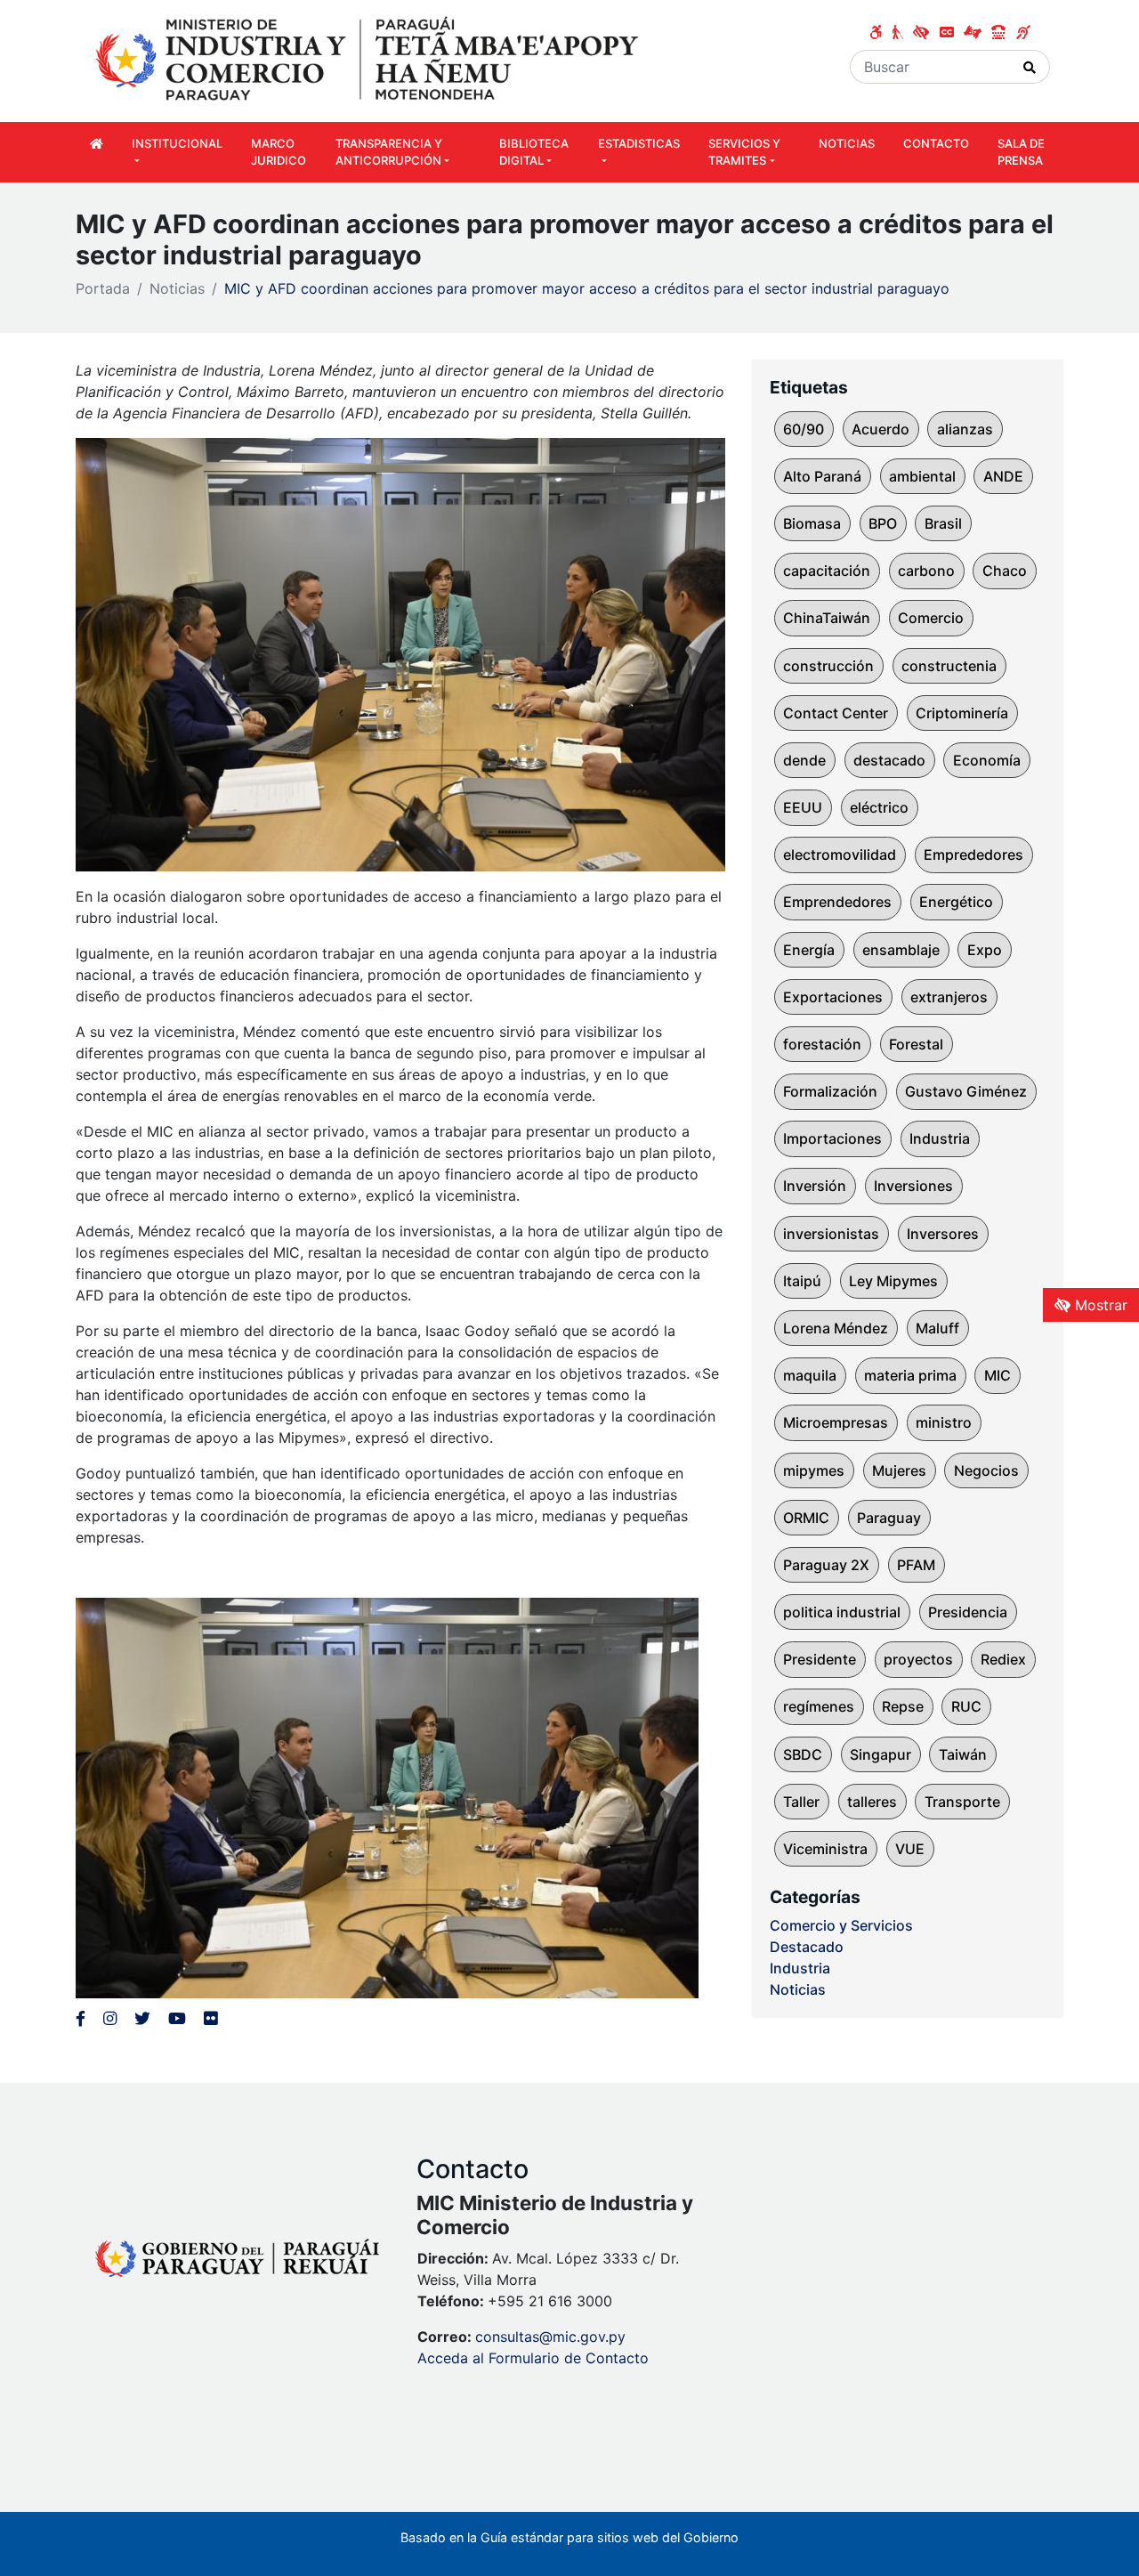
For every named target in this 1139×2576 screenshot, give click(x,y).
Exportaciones (833, 997)
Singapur (881, 1754)
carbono (926, 571)
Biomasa (812, 523)
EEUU (803, 807)
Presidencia (968, 1612)
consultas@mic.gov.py (550, 2337)
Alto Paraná (822, 476)
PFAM (916, 1565)
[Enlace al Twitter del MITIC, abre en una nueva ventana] (142, 2018)
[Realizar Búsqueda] (1030, 67)
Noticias (177, 288)
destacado (889, 760)
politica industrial (842, 1612)
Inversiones (913, 1186)
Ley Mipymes (893, 1281)
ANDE (1003, 476)
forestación (822, 1044)
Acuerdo (881, 429)
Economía (987, 760)
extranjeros (949, 997)
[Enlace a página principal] (369, 60)
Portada (103, 288)
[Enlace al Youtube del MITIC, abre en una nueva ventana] (177, 2018)
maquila (810, 1375)
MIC (998, 1375)
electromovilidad (840, 855)
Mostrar (1099, 1305)
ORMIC (806, 1518)
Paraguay (889, 1518)
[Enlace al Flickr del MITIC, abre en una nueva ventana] (210, 2018)
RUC (966, 1706)
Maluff (937, 1328)
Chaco (1005, 571)
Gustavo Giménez (966, 1091)
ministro (944, 1422)
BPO (883, 523)
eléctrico (879, 807)
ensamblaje (901, 950)
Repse (903, 1706)
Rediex (1003, 1659)
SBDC (803, 1754)
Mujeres (899, 1470)
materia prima (910, 1375)
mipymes (814, 1470)
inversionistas (831, 1234)
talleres (872, 1802)
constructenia (949, 666)
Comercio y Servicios (841, 1925)
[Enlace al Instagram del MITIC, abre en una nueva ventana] (110, 2018)
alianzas (965, 429)
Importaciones (832, 1138)
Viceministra (825, 1849)
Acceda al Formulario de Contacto (533, 2358)
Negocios (986, 1470)
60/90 (804, 429)
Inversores (943, 1234)
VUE (910, 1849)
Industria (940, 1138)
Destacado (807, 1947)
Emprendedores (837, 902)
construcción (828, 666)
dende (804, 760)
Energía (809, 950)
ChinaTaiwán (827, 618)
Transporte (962, 1802)
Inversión (815, 1186)
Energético (956, 902)
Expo (985, 950)
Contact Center (836, 713)
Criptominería (962, 713)
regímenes (819, 1706)
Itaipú (802, 1281)
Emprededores (973, 855)
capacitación (827, 571)
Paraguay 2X (826, 1565)
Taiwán (963, 1754)
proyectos (918, 1659)
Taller (801, 1802)
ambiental (922, 476)
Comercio (931, 618)
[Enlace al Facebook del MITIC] (81, 2018)
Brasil (943, 523)
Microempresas (836, 1422)
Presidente (820, 1659)
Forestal (916, 1044)
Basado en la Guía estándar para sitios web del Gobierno (569, 2537)
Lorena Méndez (836, 1328)
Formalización (830, 1091)
